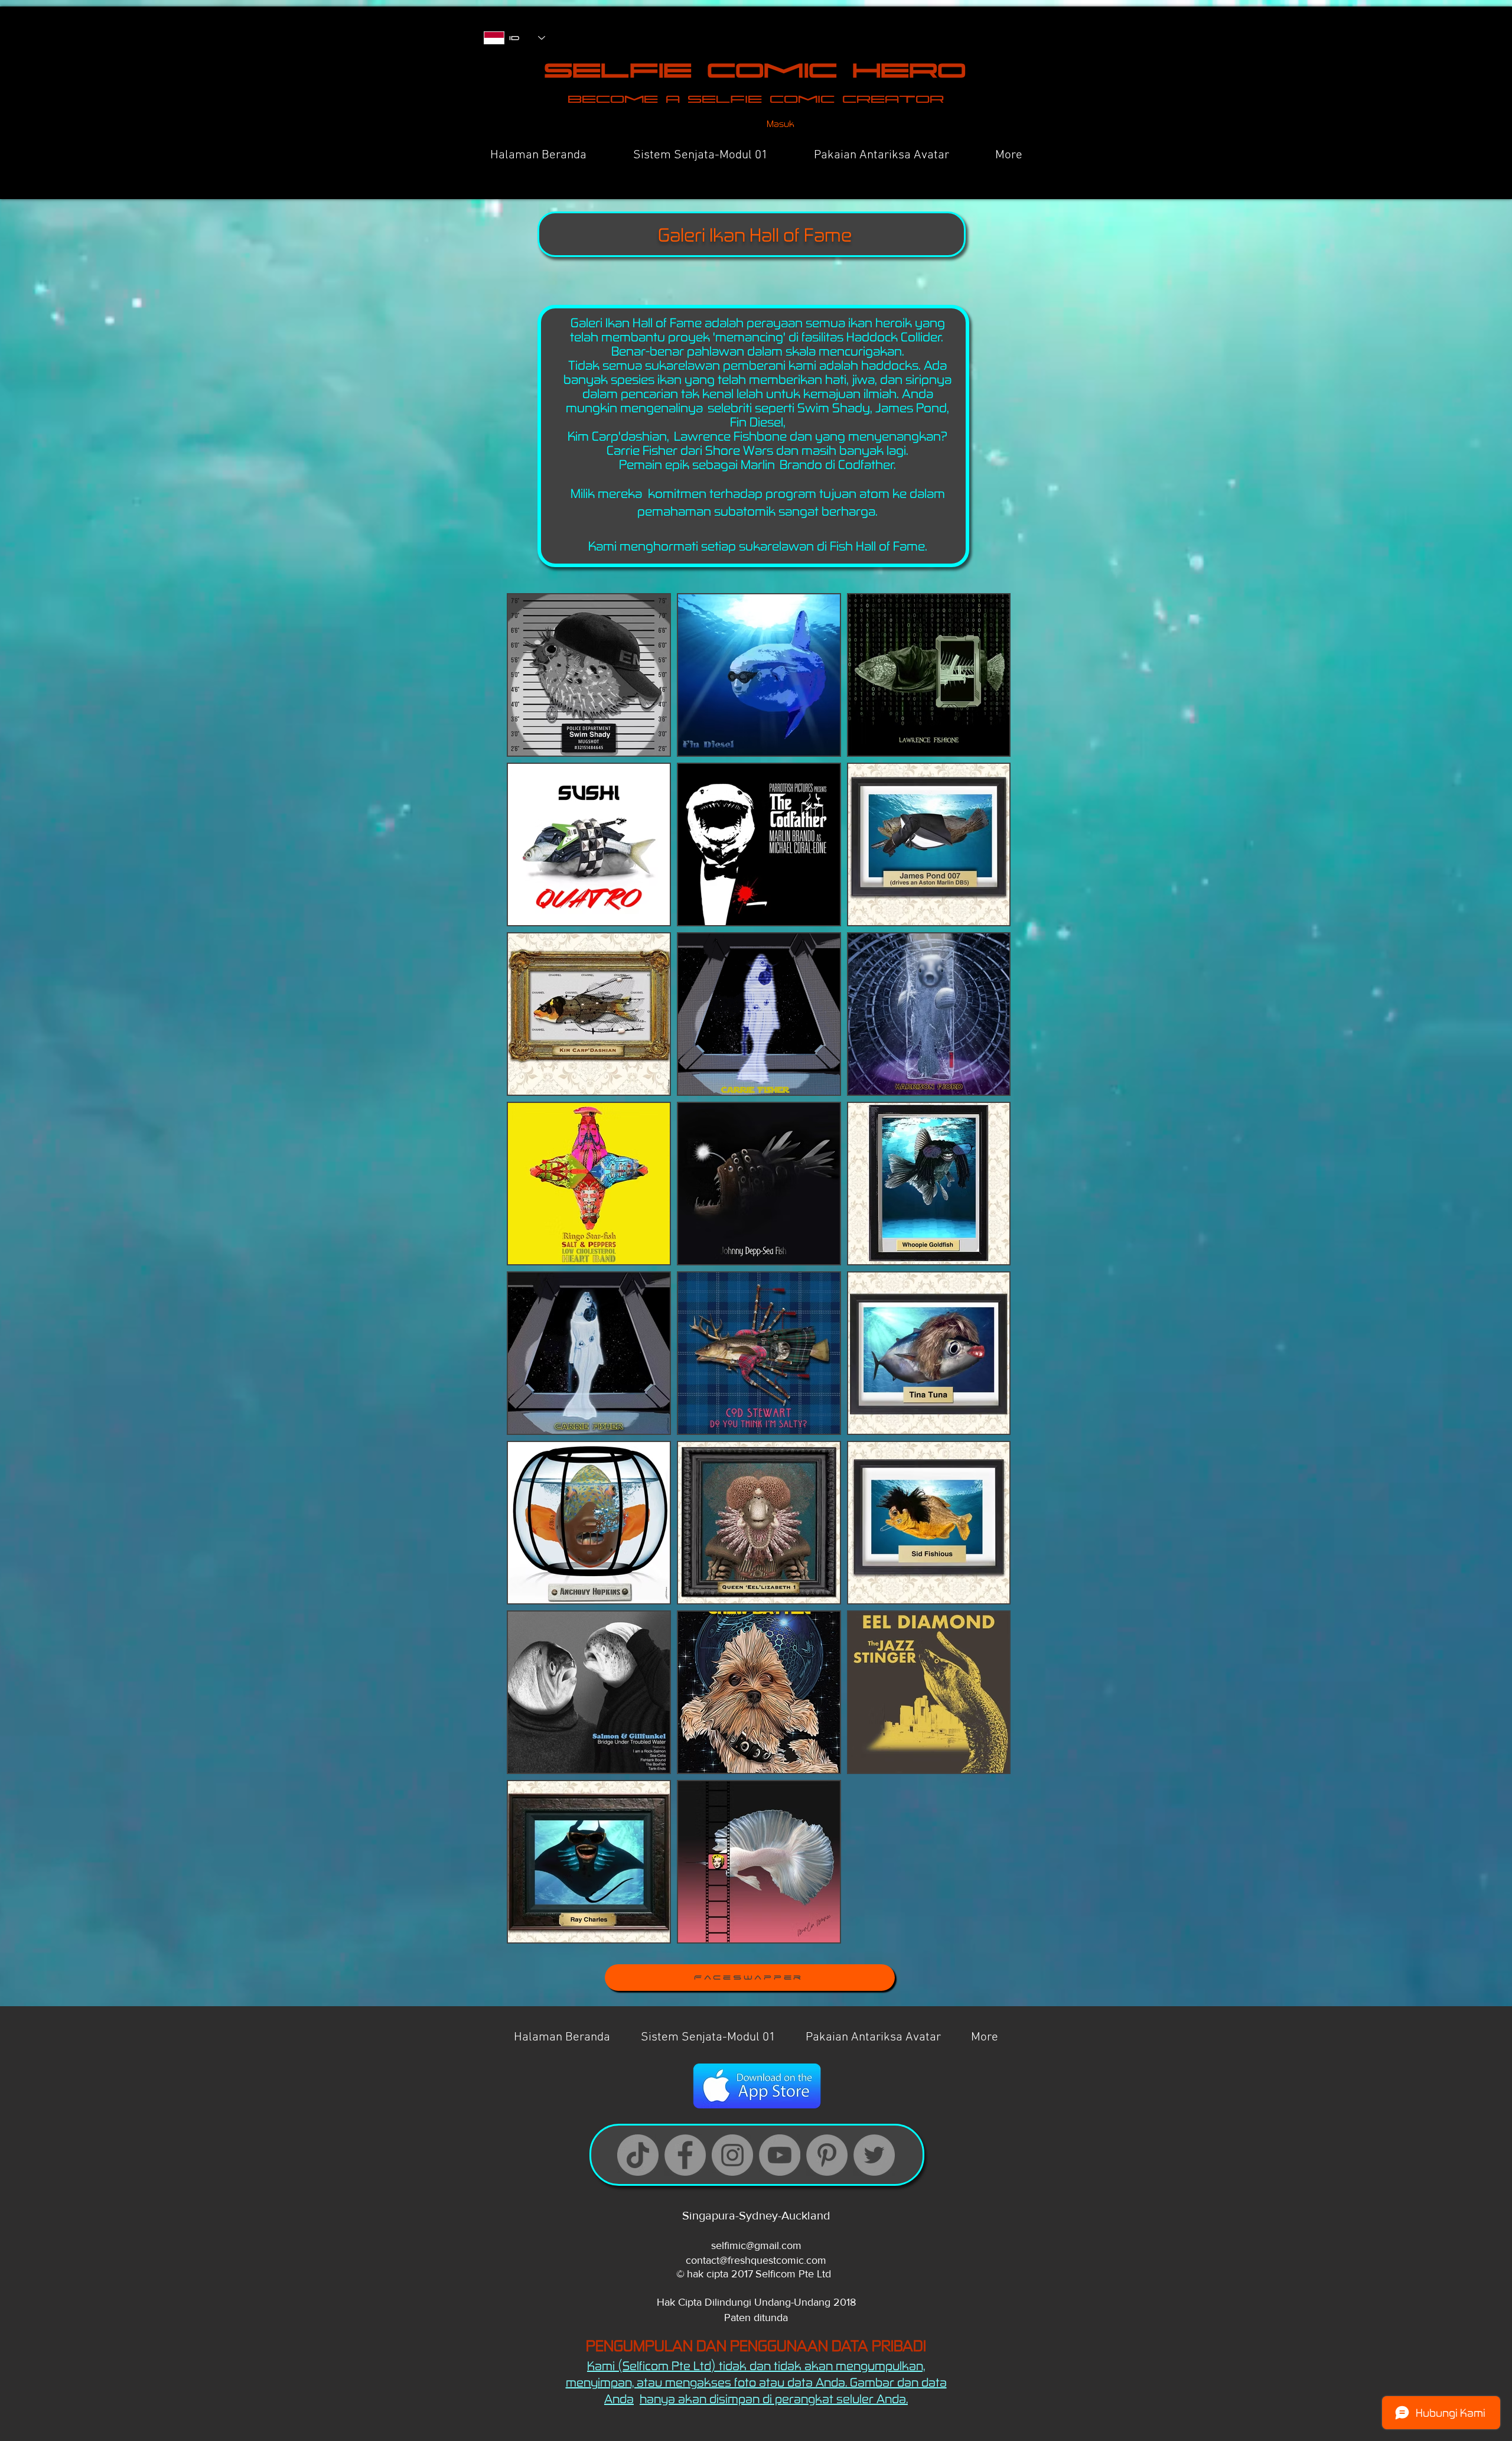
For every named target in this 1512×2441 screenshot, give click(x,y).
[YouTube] (780, 2155)
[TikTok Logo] (638, 2155)
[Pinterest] (827, 2155)
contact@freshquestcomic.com (756, 2260)
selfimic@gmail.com (756, 2245)
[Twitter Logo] (874, 2155)
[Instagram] (732, 2155)
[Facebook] (685, 2155)
